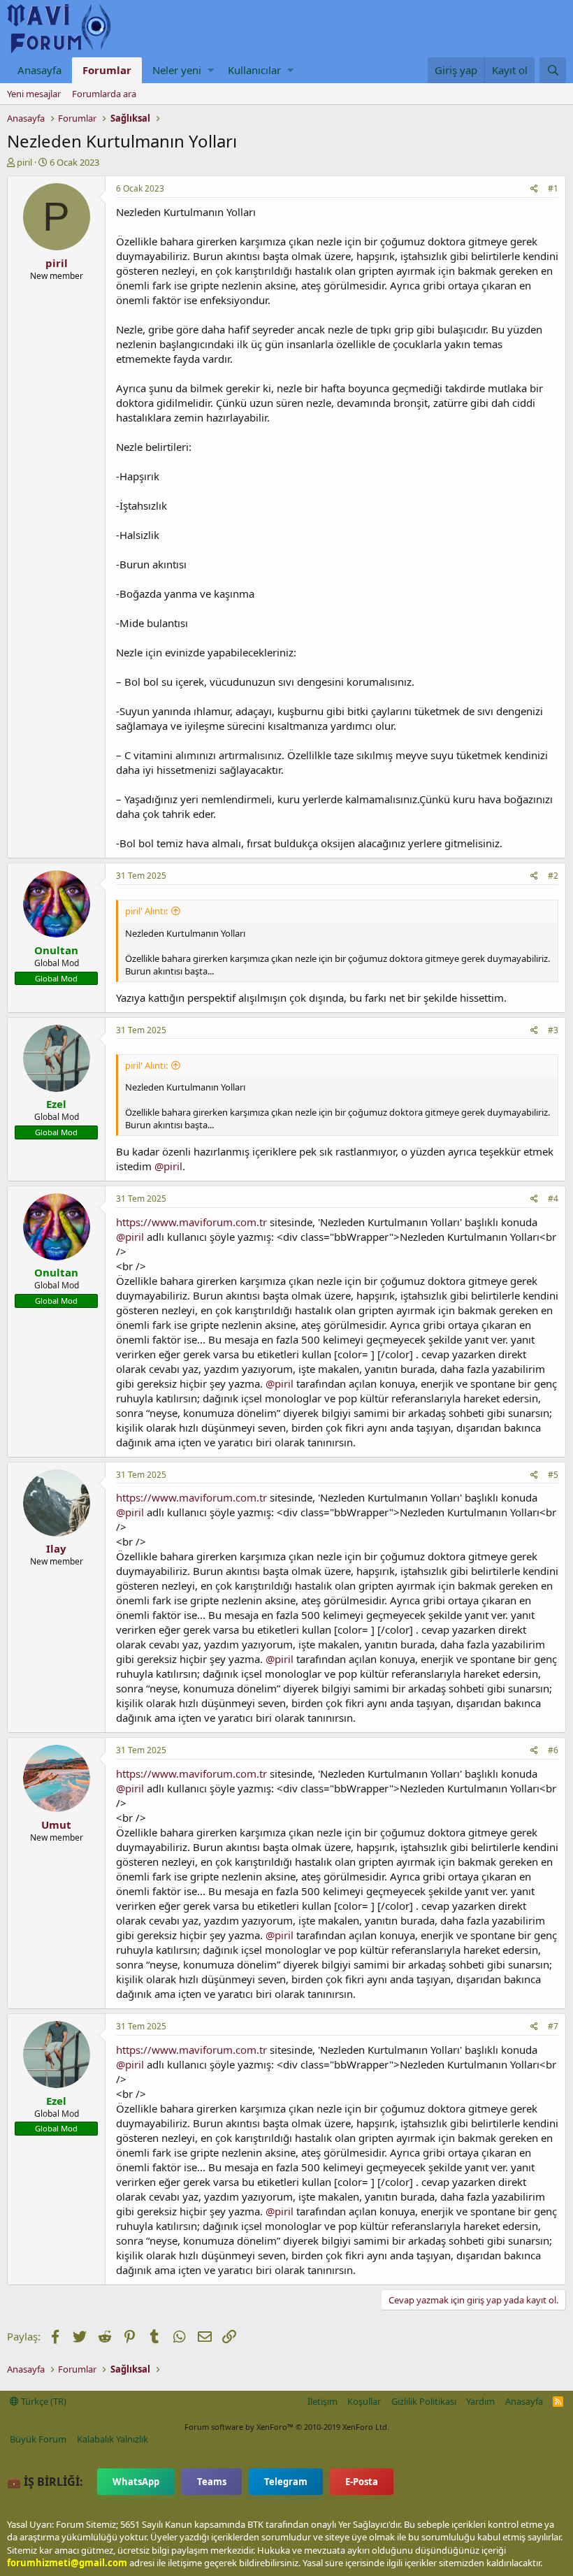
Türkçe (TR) (43, 2401)
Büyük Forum (38, 2439)
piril (24, 162)
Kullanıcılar (254, 70)
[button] (211, 70)
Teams (212, 2482)
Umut (56, 1825)
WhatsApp (136, 2482)
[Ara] (553, 70)
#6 (553, 1750)
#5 (553, 1475)
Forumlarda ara (104, 94)
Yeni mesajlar (34, 94)
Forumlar (107, 70)
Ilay (56, 1548)
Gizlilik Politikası (424, 2401)
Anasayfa (39, 70)
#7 (553, 2026)
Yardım (480, 2401)
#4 (553, 1199)
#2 (553, 876)
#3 (553, 1030)
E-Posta (362, 2482)
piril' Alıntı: (146, 911)
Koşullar (364, 2401)
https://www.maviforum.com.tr (191, 1222)
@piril (168, 1166)
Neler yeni (177, 70)
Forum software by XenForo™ (287, 2427)
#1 (553, 188)
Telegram (286, 2482)
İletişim (322, 2401)
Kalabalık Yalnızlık (113, 2439)
